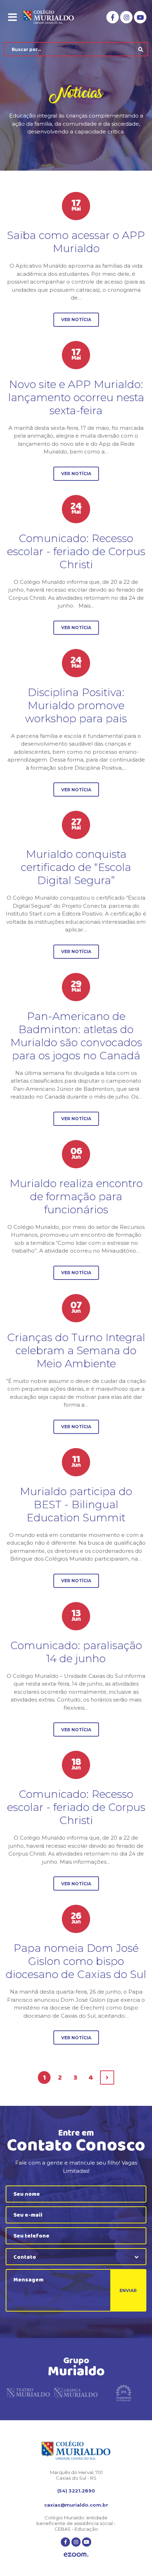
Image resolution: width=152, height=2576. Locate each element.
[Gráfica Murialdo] (76, 2394)
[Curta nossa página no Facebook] (113, 17)
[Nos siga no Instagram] (126, 17)
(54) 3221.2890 (76, 2491)
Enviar (128, 2290)
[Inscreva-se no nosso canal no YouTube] (140, 17)
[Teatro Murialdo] (28, 2394)
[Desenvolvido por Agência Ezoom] (76, 2555)
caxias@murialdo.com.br (76, 2505)
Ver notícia (76, 320)
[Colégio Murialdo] (53, 17)
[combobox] (76, 2257)
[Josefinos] (124, 2394)
